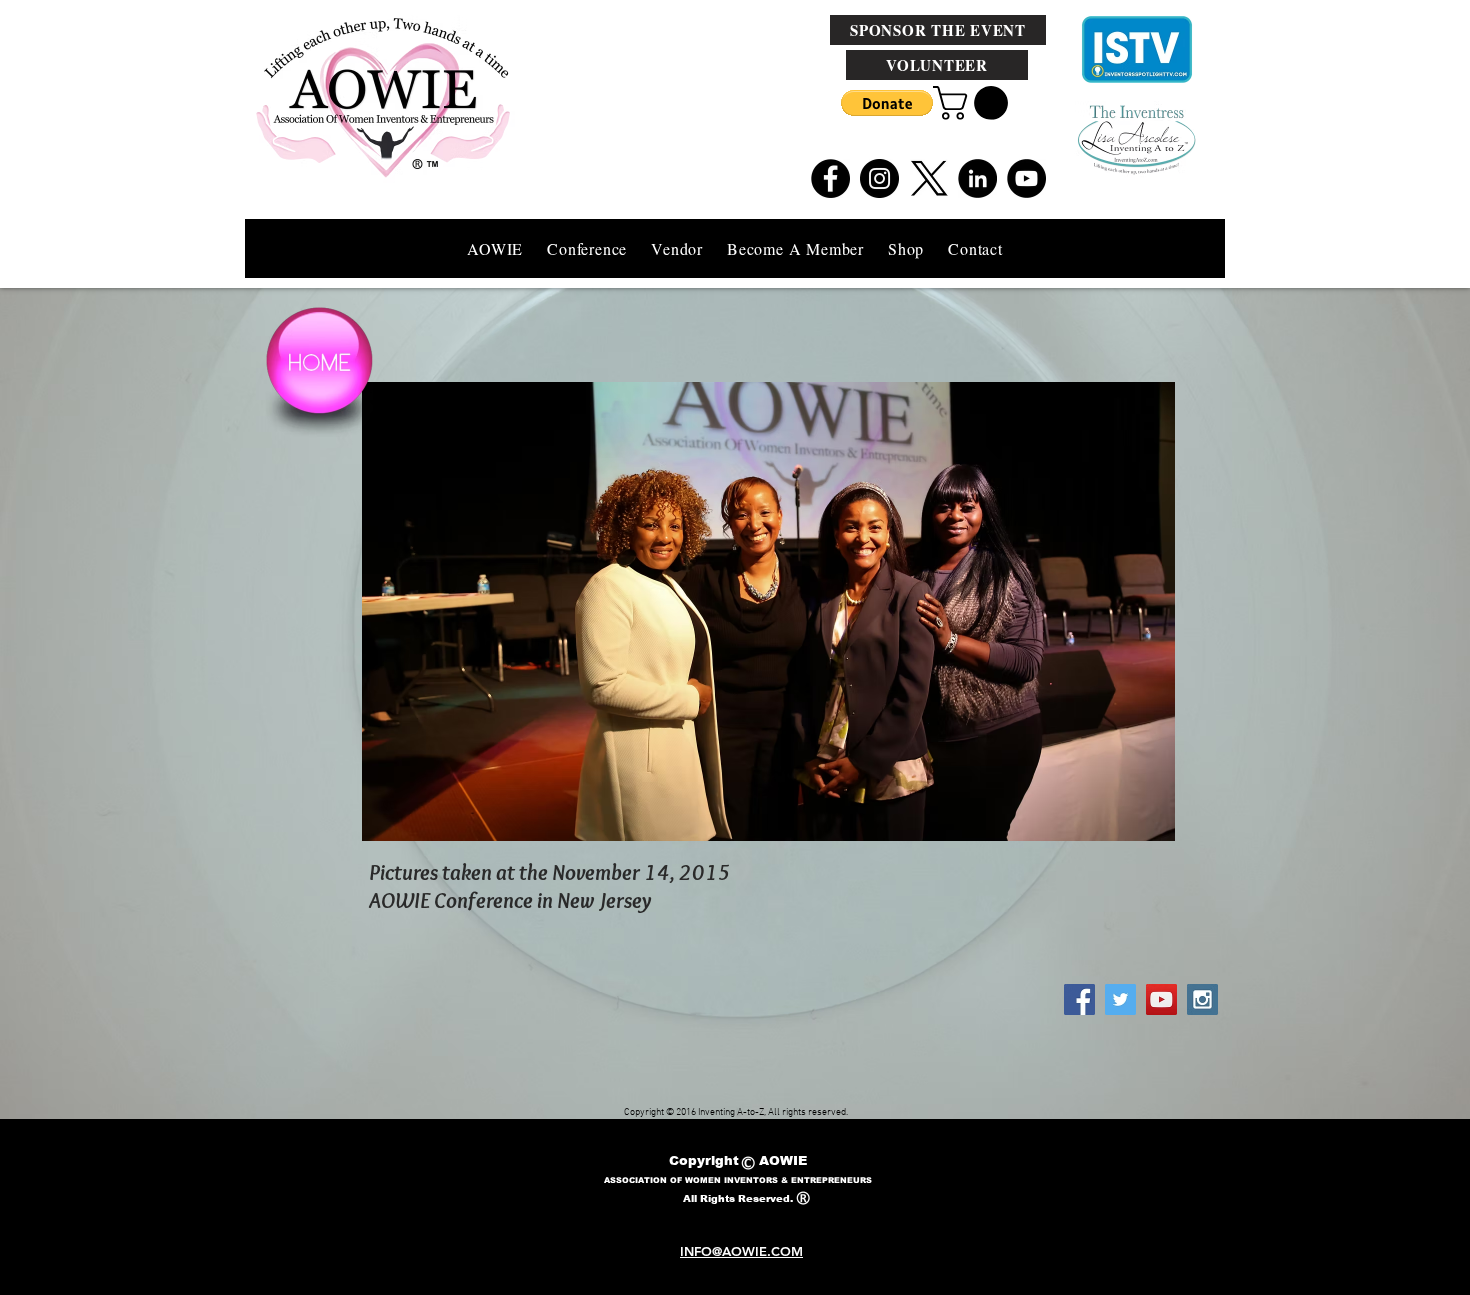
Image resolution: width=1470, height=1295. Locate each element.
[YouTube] (1026, 178)
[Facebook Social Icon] (1079, 999)
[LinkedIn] (977, 178)
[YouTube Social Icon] (1161, 999)
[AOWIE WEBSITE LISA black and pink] (928, 178)
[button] (887, 103)
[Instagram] (879, 178)
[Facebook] (830, 178)
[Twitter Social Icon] (1120, 999)
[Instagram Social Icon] (1202, 999)
